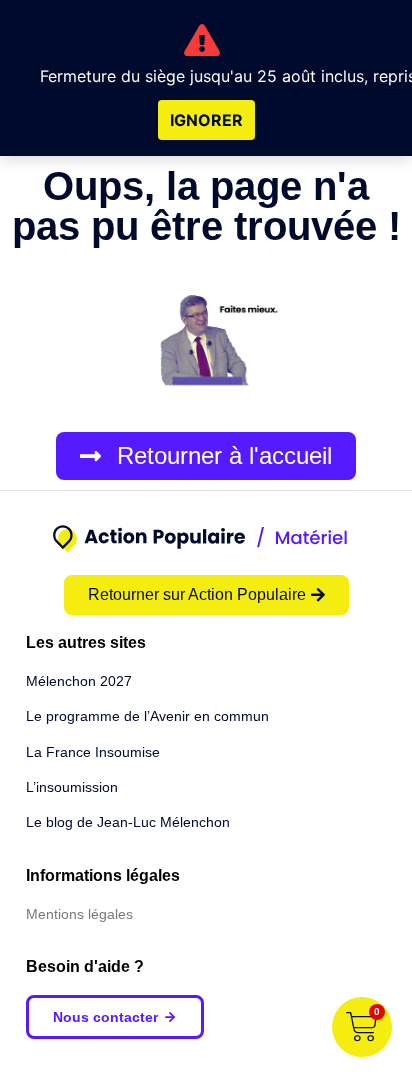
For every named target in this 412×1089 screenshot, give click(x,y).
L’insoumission (72, 787)
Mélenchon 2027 (79, 681)
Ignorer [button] (206, 120)
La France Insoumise (93, 752)
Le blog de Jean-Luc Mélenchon (128, 822)
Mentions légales (79, 914)
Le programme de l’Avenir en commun (147, 716)
